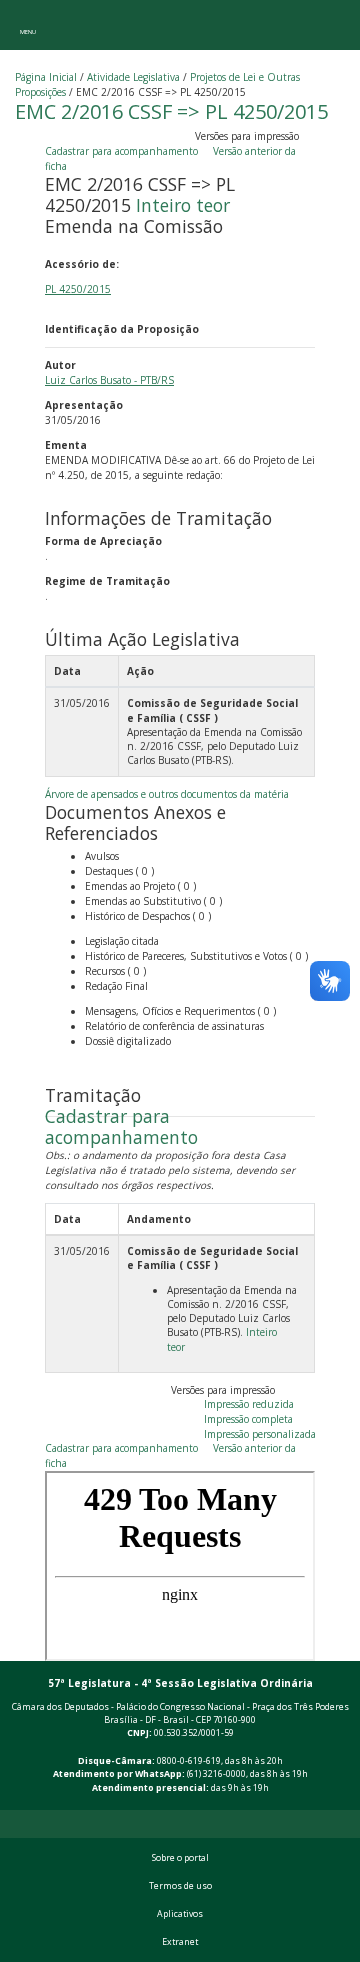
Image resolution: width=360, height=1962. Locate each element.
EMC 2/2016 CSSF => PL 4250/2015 (171, 111)
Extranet (180, 1942)
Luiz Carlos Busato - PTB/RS (109, 380)
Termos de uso (180, 1886)
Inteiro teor (183, 205)
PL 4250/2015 (78, 289)
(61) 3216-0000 (216, 1774)
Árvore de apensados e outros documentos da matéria (167, 794)
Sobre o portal (180, 1858)
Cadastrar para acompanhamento (124, 151)
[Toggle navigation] (27, 25)
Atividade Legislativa (133, 77)
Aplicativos (180, 1914)
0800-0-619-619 (189, 1761)
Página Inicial (46, 77)
